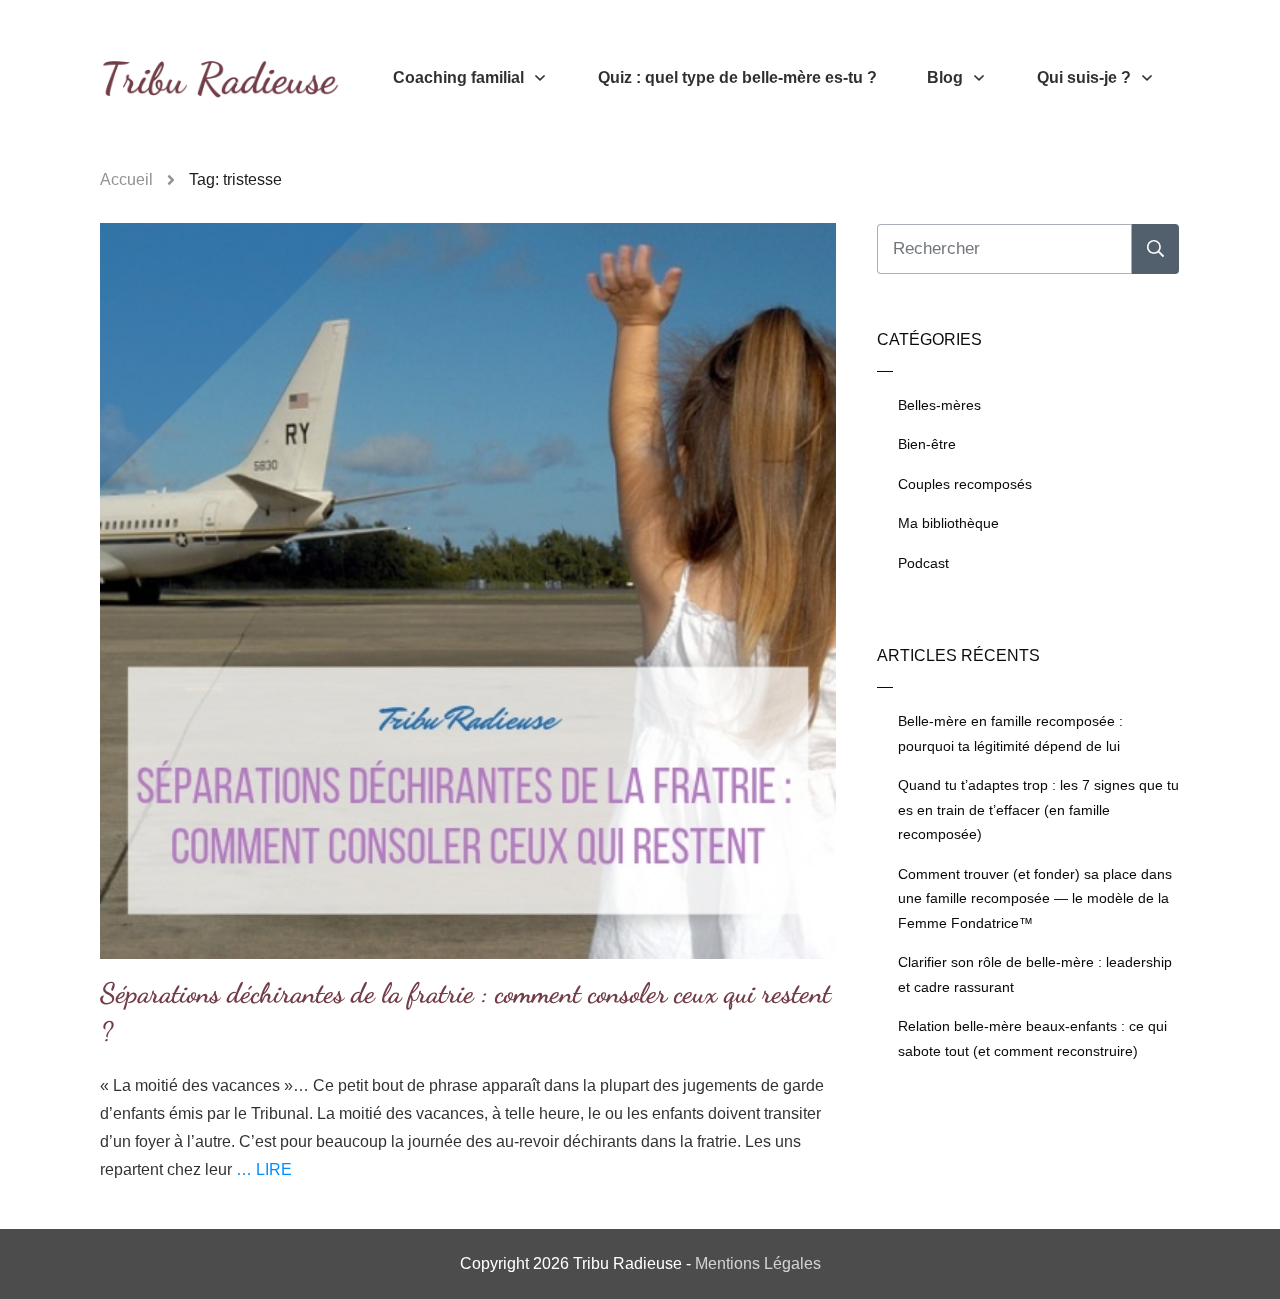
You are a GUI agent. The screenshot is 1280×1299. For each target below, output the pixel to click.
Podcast (923, 563)
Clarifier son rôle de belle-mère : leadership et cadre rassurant (1035, 974)
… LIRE (264, 1169)
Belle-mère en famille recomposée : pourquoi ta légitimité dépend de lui (1010, 733)
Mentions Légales (758, 1263)
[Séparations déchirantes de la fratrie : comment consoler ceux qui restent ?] (468, 591)
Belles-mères (939, 405)
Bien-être (927, 444)
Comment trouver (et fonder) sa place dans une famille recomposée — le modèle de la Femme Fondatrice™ (1035, 898)
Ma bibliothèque (948, 523)
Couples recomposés (965, 484)
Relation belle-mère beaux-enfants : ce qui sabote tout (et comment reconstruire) (1032, 1038)
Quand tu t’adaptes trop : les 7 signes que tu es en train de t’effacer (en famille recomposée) (1038, 809)
